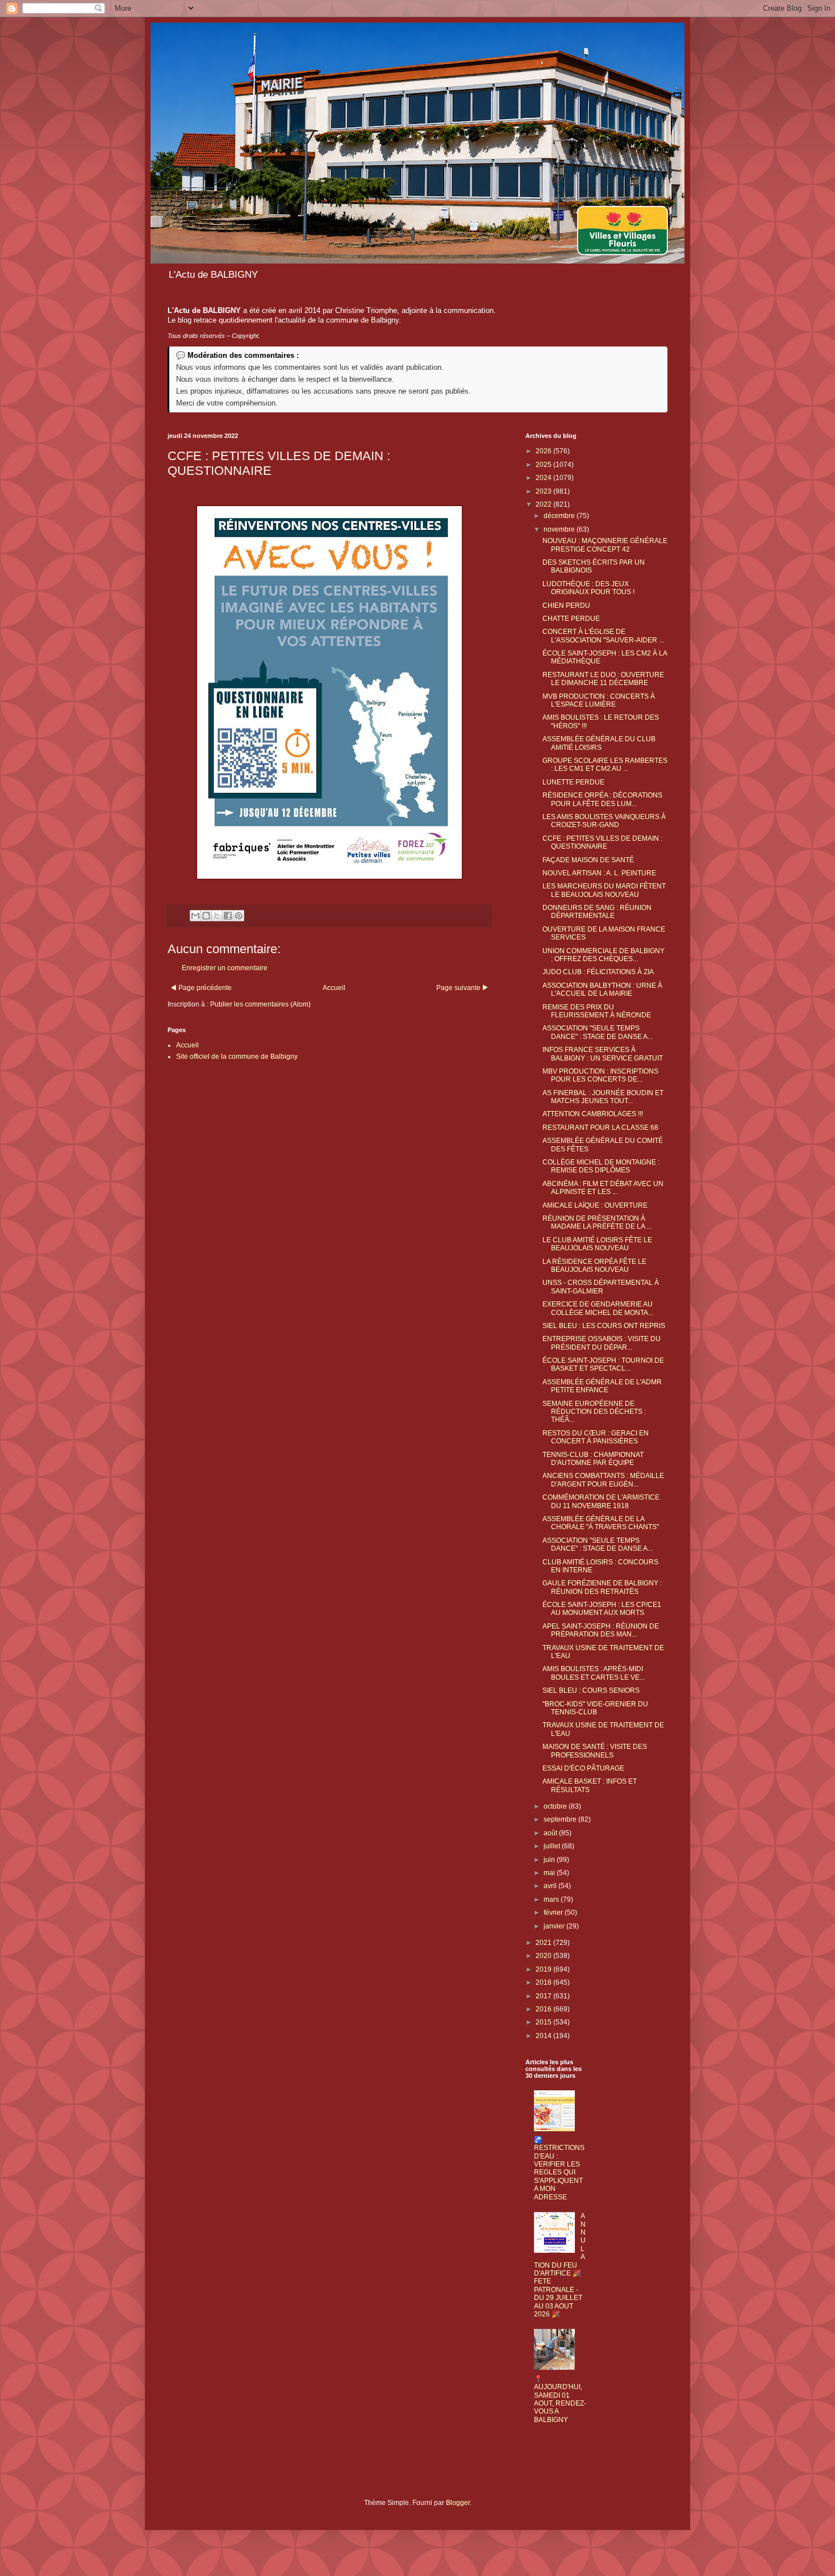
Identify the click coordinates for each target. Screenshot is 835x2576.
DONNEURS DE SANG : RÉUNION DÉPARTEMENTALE (597, 912)
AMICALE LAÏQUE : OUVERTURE (595, 1205)
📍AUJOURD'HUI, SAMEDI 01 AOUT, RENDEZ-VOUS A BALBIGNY (560, 2399)
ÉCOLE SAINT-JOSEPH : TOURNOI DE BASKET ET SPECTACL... (603, 1364)
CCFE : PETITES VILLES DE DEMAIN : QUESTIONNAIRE (602, 842)
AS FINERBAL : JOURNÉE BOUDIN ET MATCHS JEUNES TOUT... (603, 1097)
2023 (544, 491)
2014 (544, 2036)
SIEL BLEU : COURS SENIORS (591, 1690)
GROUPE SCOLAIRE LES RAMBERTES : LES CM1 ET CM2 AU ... (605, 765)
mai (550, 1873)
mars (552, 1899)
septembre (561, 1819)
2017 (544, 1996)
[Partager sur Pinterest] (239, 916)
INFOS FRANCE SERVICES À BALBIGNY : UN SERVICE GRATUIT (603, 1054)
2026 (544, 451)
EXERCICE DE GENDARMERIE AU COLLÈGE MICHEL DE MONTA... (598, 1308)
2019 (544, 1969)
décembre (560, 516)
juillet (553, 1846)
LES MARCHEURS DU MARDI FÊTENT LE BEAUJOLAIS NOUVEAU (604, 890)
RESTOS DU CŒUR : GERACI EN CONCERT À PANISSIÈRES (596, 1437)
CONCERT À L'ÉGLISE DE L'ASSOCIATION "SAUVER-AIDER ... (603, 636)
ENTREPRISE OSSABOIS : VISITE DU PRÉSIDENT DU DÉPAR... (602, 1343)
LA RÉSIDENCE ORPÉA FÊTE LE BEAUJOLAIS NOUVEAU (594, 1266)
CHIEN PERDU (566, 606)
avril (551, 1886)
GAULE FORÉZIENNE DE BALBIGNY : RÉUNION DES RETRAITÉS (602, 1587)
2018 (544, 1982)
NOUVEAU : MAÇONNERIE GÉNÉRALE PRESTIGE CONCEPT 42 (605, 545)
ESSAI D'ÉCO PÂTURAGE (583, 1768)
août (551, 1833)
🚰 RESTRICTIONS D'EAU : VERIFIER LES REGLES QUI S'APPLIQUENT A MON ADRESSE (559, 2168)
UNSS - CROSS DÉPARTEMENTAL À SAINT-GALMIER (601, 1287)
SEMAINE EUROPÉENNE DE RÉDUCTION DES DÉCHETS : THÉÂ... (594, 1412)
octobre (556, 1806)
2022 (544, 504)
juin (550, 1860)
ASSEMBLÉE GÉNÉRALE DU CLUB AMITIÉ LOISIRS (599, 743)
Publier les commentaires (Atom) (260, 1004)
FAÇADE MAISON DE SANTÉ (588, 860)
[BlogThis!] (206, 916)
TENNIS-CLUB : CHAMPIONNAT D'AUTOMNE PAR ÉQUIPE (593, 1459)
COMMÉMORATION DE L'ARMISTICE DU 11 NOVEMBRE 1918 (601, 1501)
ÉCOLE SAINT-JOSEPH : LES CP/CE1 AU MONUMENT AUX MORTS (602, 1609)
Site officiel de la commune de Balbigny (237, 1057)
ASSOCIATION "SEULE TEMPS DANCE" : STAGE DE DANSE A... (598, 1032)
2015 (544, 2022)
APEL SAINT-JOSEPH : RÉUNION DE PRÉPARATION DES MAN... (601, 1630)
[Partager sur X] (217, 916)
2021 (544, 1943)
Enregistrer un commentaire (225, 968)
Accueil (334, 988)
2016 (544, 2009)
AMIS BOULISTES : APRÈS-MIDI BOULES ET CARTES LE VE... (594, 1673)
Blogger (458, 2503)
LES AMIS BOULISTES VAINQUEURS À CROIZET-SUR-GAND (604, 821)
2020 (544, 1956)
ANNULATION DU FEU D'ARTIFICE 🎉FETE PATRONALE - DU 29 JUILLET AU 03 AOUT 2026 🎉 (560, 2265)
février (554, 1913)
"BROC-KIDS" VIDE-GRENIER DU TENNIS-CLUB (595, 1708)
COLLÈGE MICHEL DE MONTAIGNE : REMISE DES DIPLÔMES (601, 1166)
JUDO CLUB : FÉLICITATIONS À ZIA (598, 972)
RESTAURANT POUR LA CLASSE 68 (600, 1128)
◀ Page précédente (201, 988)
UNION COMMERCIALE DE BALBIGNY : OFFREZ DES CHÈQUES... (604, 955)
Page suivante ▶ (462, 988)
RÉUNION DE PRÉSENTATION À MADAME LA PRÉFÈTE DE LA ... (597, 1222)
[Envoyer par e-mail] (195, 916)
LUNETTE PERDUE (573, 782)
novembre (560, 529)
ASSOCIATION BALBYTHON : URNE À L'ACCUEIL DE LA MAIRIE (602, 990)
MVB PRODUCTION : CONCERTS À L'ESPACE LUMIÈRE (599, 700)
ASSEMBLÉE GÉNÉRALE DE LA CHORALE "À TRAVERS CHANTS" (601, 1523)
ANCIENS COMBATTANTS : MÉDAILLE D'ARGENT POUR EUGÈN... (603, 1480)
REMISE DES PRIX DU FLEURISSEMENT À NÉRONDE (597, 1011)
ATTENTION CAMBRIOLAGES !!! (593, 1114)
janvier (555, 1926)
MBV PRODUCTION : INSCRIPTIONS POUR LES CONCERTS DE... (600, 1075)
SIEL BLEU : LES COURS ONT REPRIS (604, 1326)
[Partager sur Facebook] (228, 916)
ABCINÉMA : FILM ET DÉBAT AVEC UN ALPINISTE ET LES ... (603, 1188)
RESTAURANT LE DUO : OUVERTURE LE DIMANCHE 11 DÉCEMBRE (603, 679)
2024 (544, 478)
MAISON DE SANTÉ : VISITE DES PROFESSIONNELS (595, 1751)
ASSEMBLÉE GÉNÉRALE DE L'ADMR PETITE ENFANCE (602, 1386)
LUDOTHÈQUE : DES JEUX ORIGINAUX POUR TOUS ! (588, 588)
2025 (544, 465)
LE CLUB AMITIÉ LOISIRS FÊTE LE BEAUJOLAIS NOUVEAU (597, 1244)
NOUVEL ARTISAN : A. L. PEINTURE (599, 873)
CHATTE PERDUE (571, 619)
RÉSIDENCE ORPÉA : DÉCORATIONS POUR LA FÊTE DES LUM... (602, 799)
